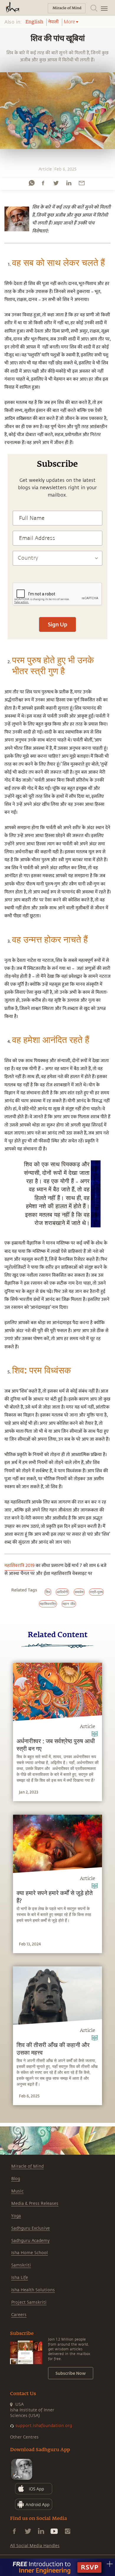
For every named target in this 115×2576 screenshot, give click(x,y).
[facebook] (43, 183)
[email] (82, 183)
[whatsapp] (32, 183)
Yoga (16, 2216)
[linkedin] (69, 183)
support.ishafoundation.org (44, 2426)
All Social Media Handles (35, 2546)
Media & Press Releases (35, 2204)
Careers (19, 2315)
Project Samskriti (29, 2302)
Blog (16, 2179)
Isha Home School (29, 2253)
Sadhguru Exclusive (31, 2228)
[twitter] (56, 183)
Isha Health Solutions (33, 2290)
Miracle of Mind (27, 2166)
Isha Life (20, 2278)
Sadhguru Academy (30, 2241)
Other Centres (24, 2437)
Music (17, 2191)
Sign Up (57, 624)
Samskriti (21, 2265)
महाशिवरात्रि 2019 (19, 1566)
